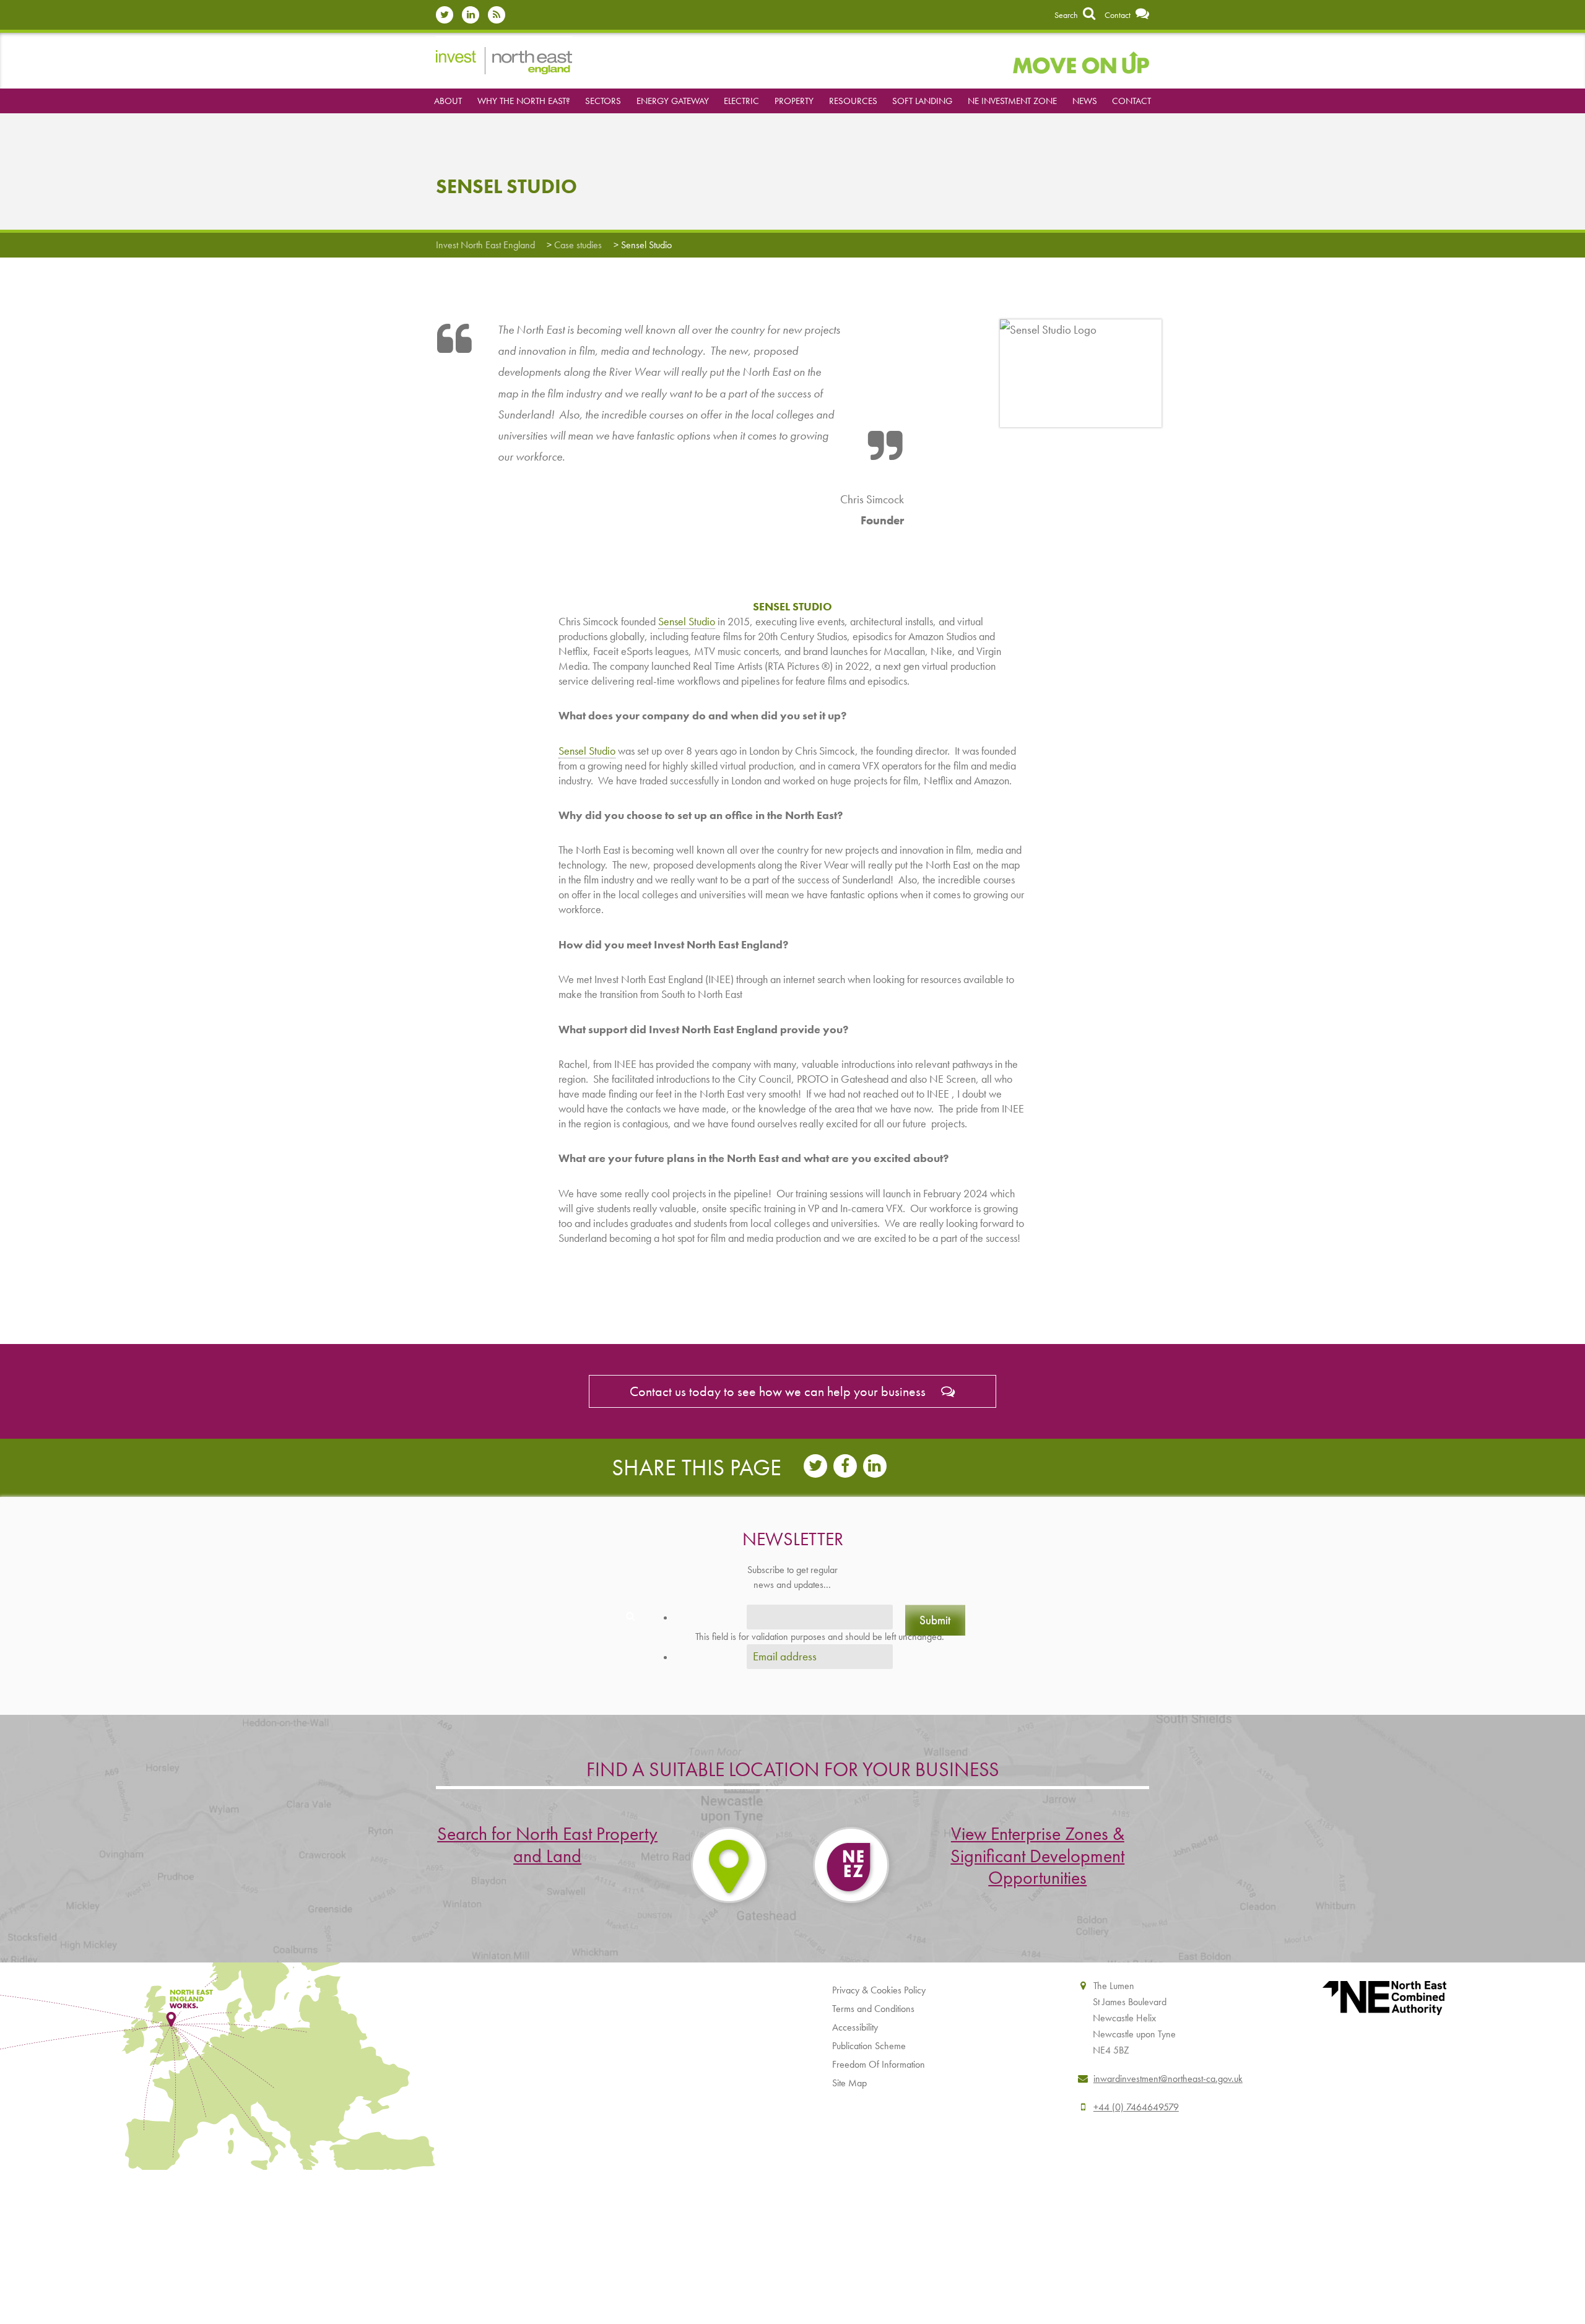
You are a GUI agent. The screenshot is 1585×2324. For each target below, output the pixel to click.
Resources (853, 101)
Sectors (603, 101)
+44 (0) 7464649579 (1136, 2107)
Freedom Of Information (879, 2064)
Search (1067, 15)
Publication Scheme (869, 2046)
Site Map (849, 2083)
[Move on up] (1081, 61)
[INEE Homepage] (504, 59)
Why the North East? (524, 101)
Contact (1118, 15)
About (448, 101)
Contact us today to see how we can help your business (779, 1391)
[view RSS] (500, 15)
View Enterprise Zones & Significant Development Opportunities (1037, 1856)
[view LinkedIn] (474, 15)
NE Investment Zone (1012, 101)
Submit (935, 1620)
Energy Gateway (673, 101)
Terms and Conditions (873, 2009)
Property (794, 101)
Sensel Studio (687, 621)
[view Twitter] (448, 15)
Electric (741, 101)
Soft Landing (922, 101)
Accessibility (855, 2027)
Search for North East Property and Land (547, 1845)
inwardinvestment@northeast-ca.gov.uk (1168, 2079)
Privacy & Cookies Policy (879, 1990)
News (1085, 101)
